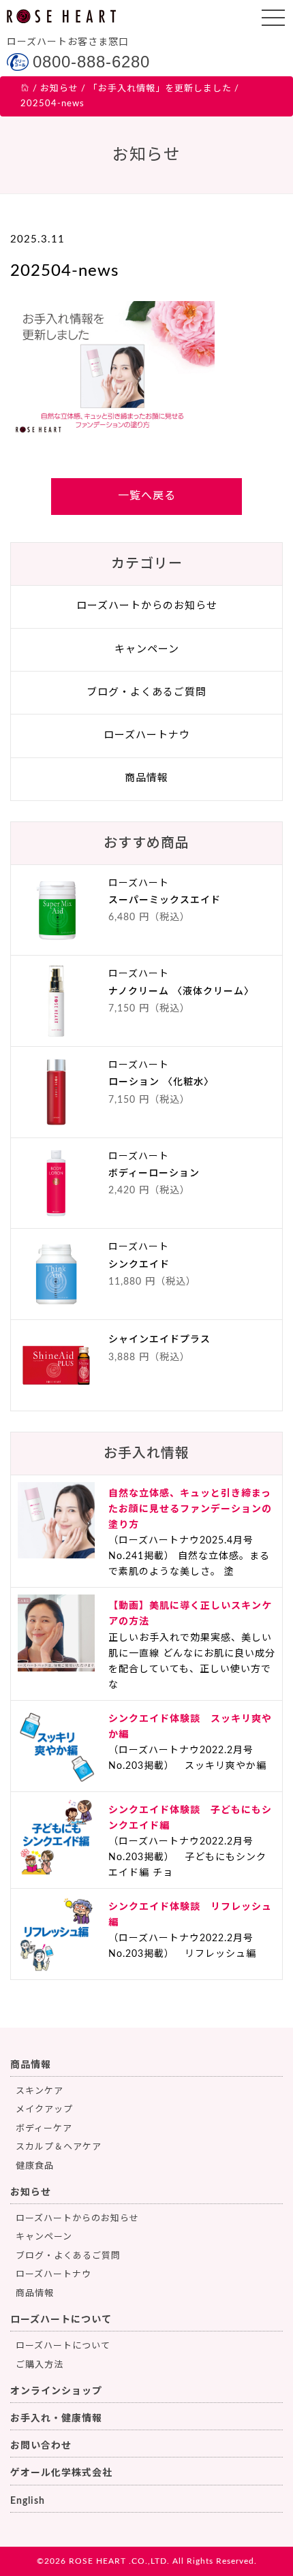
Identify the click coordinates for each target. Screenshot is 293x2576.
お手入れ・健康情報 (56, 2419)
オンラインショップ (56, 2391)
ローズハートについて (61, 2320)
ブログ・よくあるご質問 (146, 692)
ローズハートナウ (147, 735)
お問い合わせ (41, 2446)
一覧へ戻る (147, 496)
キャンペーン (147, 649)
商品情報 (146, 778)
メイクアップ (44, 2110)
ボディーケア (44, 2129)
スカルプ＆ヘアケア (59, 2147)
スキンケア (40, 2091)
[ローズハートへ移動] (25, 89)
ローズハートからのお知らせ (147, 606)
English (28, 2501)
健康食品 (35, 2166)
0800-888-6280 (91, 62)
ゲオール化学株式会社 (61, 2473)
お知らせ (31, 2193)
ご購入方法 (40, 2365)
